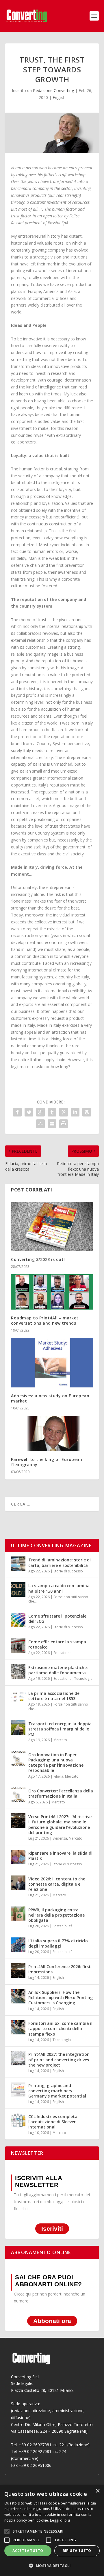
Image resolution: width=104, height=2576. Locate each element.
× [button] (97, 2491)
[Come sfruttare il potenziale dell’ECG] (18, 1620)
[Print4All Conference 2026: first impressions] (18, 1970)
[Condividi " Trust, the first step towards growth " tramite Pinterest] (64, 1112)
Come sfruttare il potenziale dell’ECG (57, 1619)
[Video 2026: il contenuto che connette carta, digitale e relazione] (18, 1883)
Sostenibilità (63, 1926)
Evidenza (60, 1838)
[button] (52, 2566)
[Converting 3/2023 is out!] (52, 1226)
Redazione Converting (53, 90)
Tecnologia (83, 1678)
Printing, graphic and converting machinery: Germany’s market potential (57, 2091)
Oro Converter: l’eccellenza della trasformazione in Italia (61, 1793)
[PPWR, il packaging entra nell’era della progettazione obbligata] (18, 1914)
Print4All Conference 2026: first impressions (60, 1969)
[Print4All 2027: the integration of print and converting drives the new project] (18, 2058)
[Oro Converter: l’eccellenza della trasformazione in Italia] (18, 1795)
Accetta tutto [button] (28, 2551)
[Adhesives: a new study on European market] (52, 1363)
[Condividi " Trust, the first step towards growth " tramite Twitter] (29, 1112)
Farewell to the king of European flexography (47, 1462)
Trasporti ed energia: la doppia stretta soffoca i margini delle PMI (60, 1729)
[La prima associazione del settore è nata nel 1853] (18, 1697)
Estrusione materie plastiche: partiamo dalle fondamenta (58, 1670)
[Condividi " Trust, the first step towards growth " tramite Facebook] (17, 1112)
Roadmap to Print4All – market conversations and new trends (45, 1320)
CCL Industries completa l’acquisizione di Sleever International (53, 2122)
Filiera (58, 1776)
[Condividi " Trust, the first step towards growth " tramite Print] (64, 1124)
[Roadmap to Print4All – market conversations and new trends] (52, 1292)
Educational (63, 1653)
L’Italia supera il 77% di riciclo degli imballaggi (58, 1943)
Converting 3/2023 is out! (38, 1259)
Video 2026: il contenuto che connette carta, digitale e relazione (57, 1884)
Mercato (60, 1740)
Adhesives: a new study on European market (50, 1398)
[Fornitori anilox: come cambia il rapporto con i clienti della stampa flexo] (18, 2027)
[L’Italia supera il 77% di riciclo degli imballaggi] (18, 1945)
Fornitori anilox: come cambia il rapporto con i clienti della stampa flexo (60, 2028)
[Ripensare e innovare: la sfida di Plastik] (18, 1857)
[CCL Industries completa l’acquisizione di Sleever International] (18, 2120)
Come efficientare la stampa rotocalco (57, 1644)
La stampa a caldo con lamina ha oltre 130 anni (59, 1588)
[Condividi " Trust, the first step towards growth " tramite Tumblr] (52, 1112)
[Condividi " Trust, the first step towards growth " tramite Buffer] (87, 1112)
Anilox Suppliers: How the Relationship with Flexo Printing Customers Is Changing (61, 1997)
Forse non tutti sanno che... (58, 1599)
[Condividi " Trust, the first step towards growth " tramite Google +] (40, 1112)
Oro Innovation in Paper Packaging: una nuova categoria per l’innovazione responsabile (56, 1763)
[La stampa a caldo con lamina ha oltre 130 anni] (18, 1589)
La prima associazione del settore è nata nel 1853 (54, 1696)
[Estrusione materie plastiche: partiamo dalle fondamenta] (18, 1671)
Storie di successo (68, 1571)
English (59, 97)
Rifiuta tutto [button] (77, 2551)
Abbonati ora (52, 2321)
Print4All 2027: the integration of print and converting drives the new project (59, 2059)
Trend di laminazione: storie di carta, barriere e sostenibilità (60, 1562)
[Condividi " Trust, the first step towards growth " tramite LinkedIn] (75, 1112)
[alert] (52, 2530)
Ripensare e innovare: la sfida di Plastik (60, 1856)
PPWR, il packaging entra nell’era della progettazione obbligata (56, 1915)
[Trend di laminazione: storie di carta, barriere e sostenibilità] (18, 1564)
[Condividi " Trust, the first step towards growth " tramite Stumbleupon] (40, 1124)
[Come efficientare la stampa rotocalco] (18, 1646)
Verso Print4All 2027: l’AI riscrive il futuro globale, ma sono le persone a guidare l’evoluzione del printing (60, 1825)
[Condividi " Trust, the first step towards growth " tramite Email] (52, 1124)
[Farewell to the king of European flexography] (52, 1433)
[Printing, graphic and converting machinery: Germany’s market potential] (18, 2089)
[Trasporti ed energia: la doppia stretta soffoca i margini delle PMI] (18, 1728)
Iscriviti (52, 2229)
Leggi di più (60, 2520)
